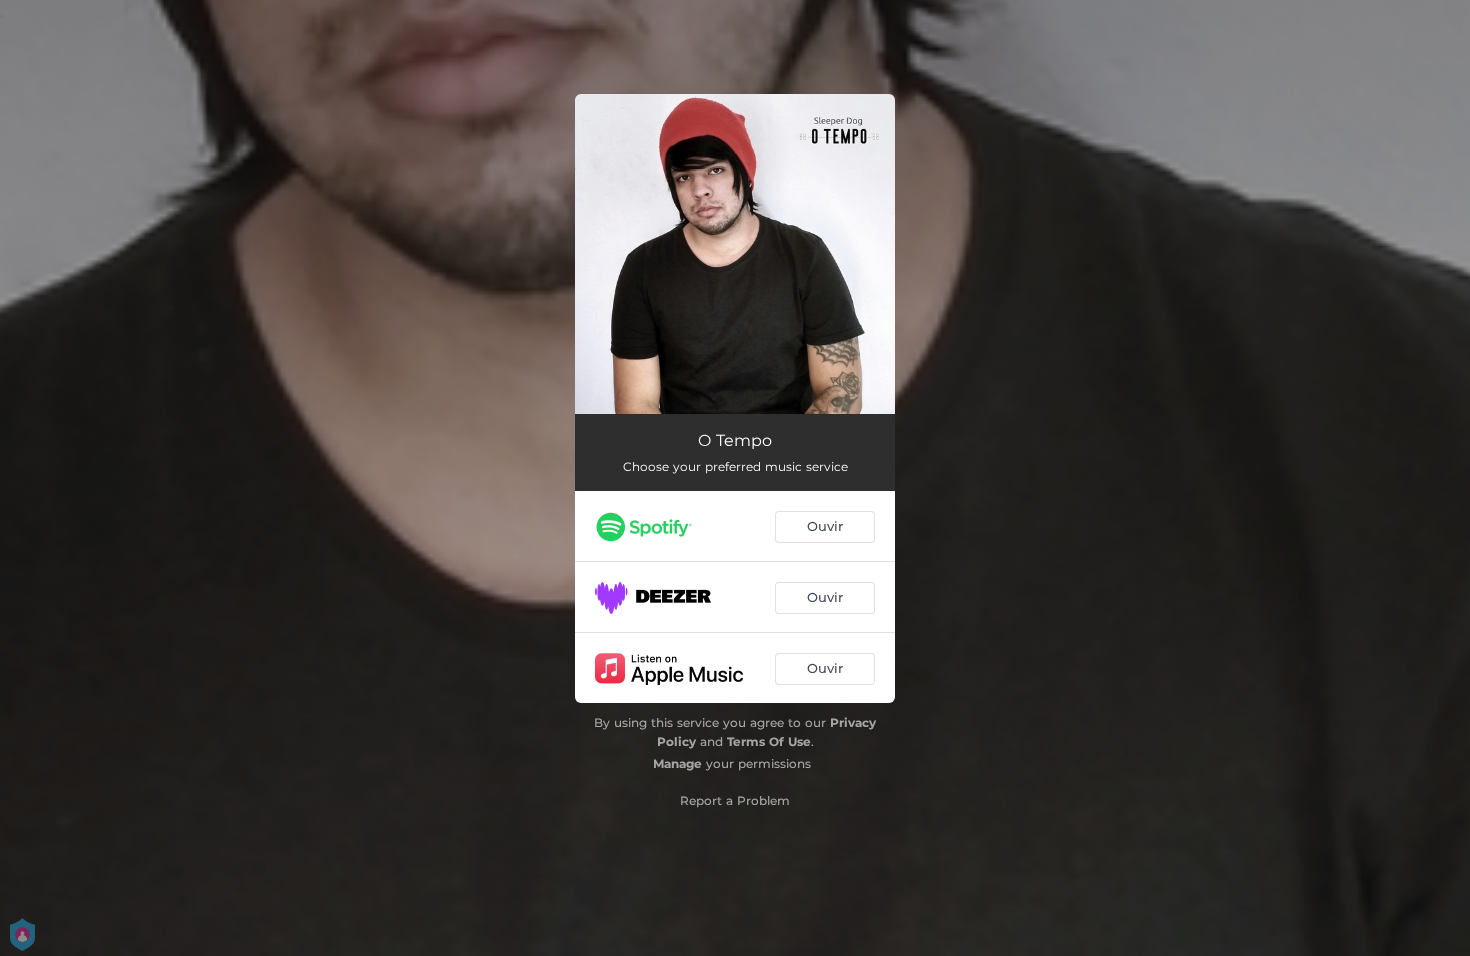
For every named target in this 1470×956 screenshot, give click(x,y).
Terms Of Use (769, 741)
